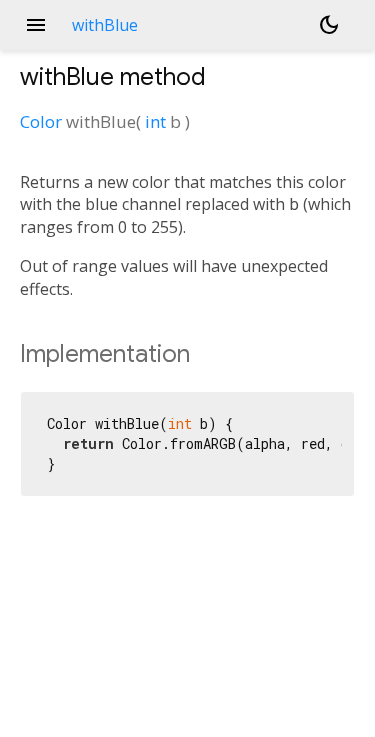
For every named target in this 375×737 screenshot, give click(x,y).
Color (41, 121)
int (155, 121)
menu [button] (36, 25)
